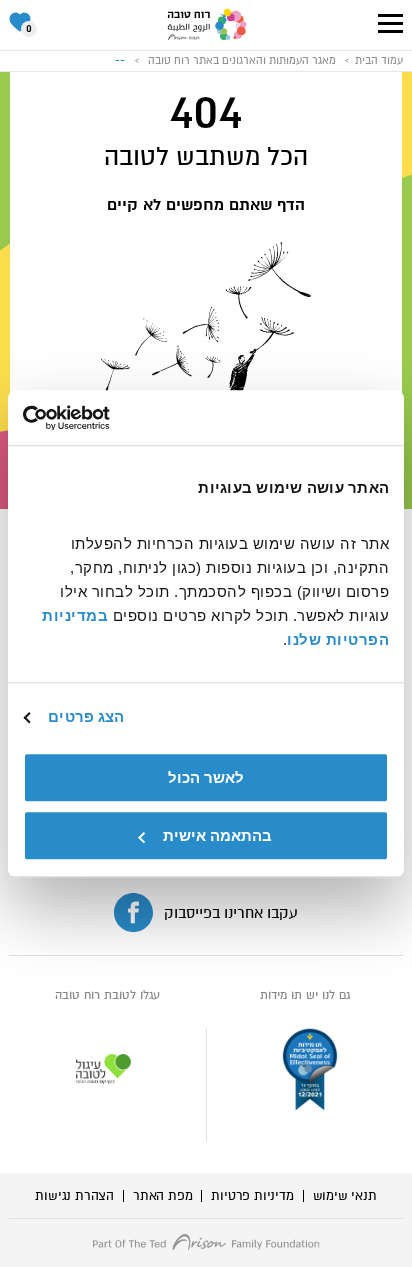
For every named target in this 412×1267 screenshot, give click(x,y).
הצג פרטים (86, 716)
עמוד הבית (379, 60)
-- (120, 60)
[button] (390, 23)
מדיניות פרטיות (252, 1196)
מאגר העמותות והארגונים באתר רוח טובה (242, 60)
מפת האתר (162, 1196)
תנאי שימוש (345, 1196)
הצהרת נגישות (74, 1196)
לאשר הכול (206, 777)
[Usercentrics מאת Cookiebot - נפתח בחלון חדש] (110, 418)
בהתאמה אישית (217, 835)
